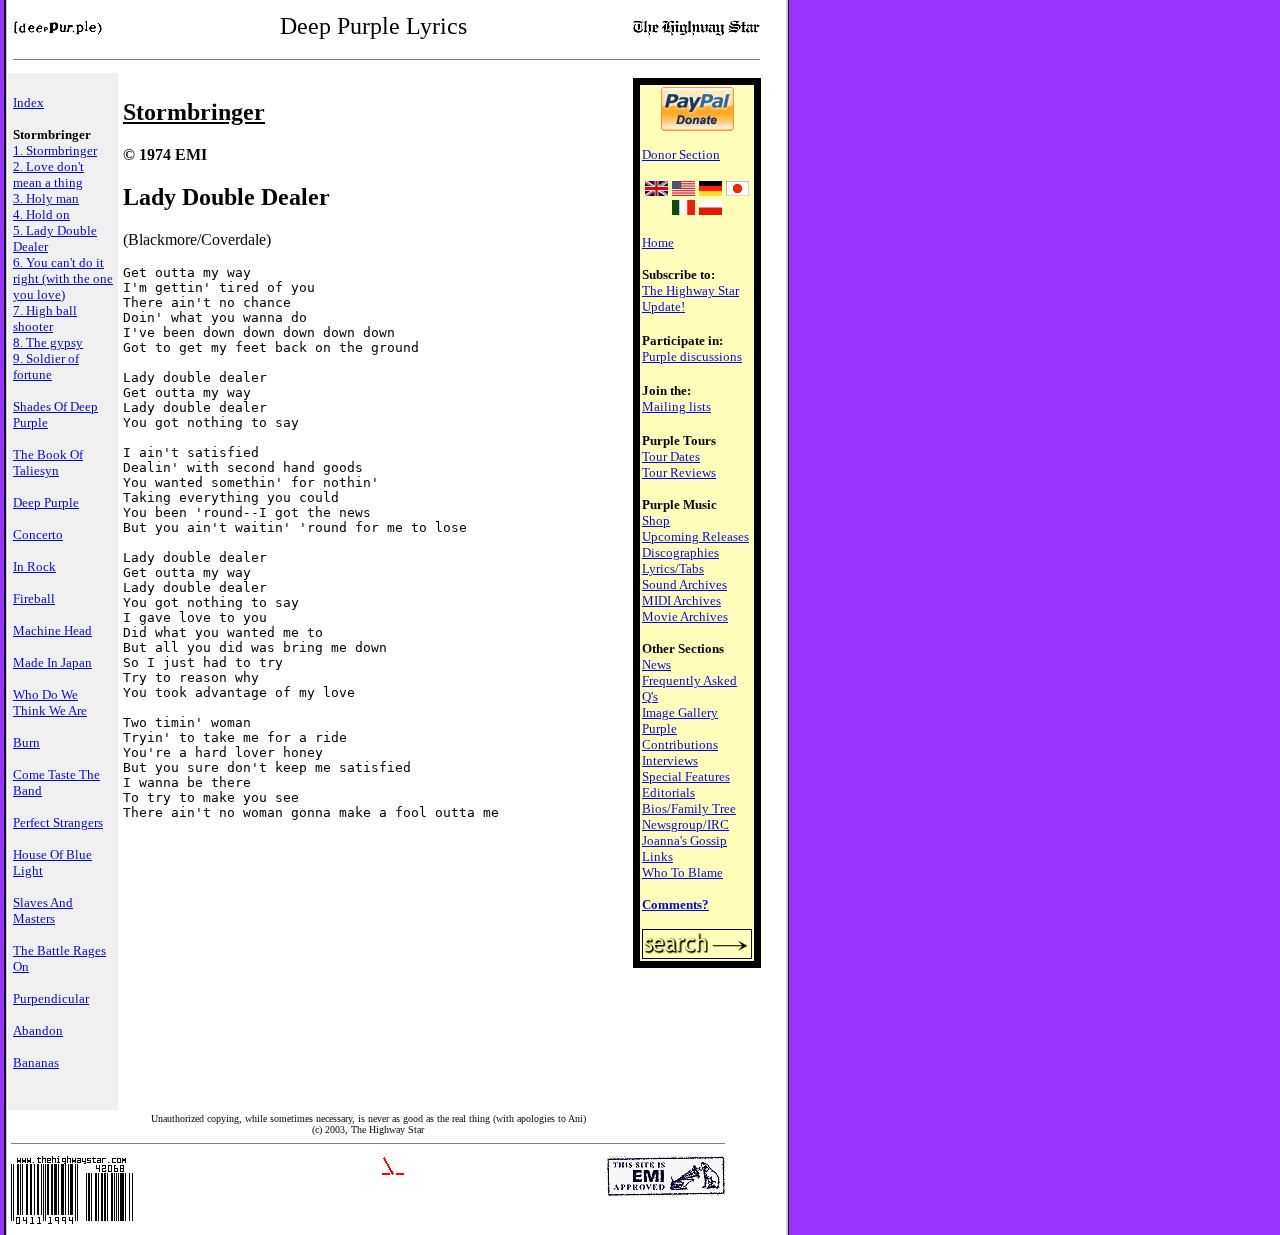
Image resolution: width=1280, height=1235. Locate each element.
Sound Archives (684, 584)
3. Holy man (46, 198)
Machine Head (52, 630)
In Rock (34, 566)
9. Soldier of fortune (46, 366)
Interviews (670, 760)
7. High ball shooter (45, 318)
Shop (656, 520)
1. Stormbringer (55, 150)
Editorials (668, 792)
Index (28, 102)
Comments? (675, 904)
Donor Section (681, 154)
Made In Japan (52, 662)
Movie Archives (685, 616)
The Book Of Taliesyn (48, 462)
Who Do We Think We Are (50, 702)
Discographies (680, 552)
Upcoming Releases (695, 536)
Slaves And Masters (43, 910)
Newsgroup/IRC (685, 824)
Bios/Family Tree (689, 808)
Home (658, 242)
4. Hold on (41, 214)
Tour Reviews (679, 472)
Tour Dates (671, 456)
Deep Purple (46, 502)
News (656, 664)
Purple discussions (692, 356)
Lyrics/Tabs (673, 568)
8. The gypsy (48, 342)
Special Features (686, 776)
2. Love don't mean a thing (48, 174)
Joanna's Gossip (684, 840)
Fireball (34, 598)
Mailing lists (676, 406)
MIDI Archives (681, 600)
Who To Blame (682, 872)
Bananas (36, 1062)
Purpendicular (51, 998)
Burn (26, 742)
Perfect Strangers (58, 822)
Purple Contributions (680, 736)
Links (657, 856)
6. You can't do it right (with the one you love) (63, 278)
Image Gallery (680, 712)
